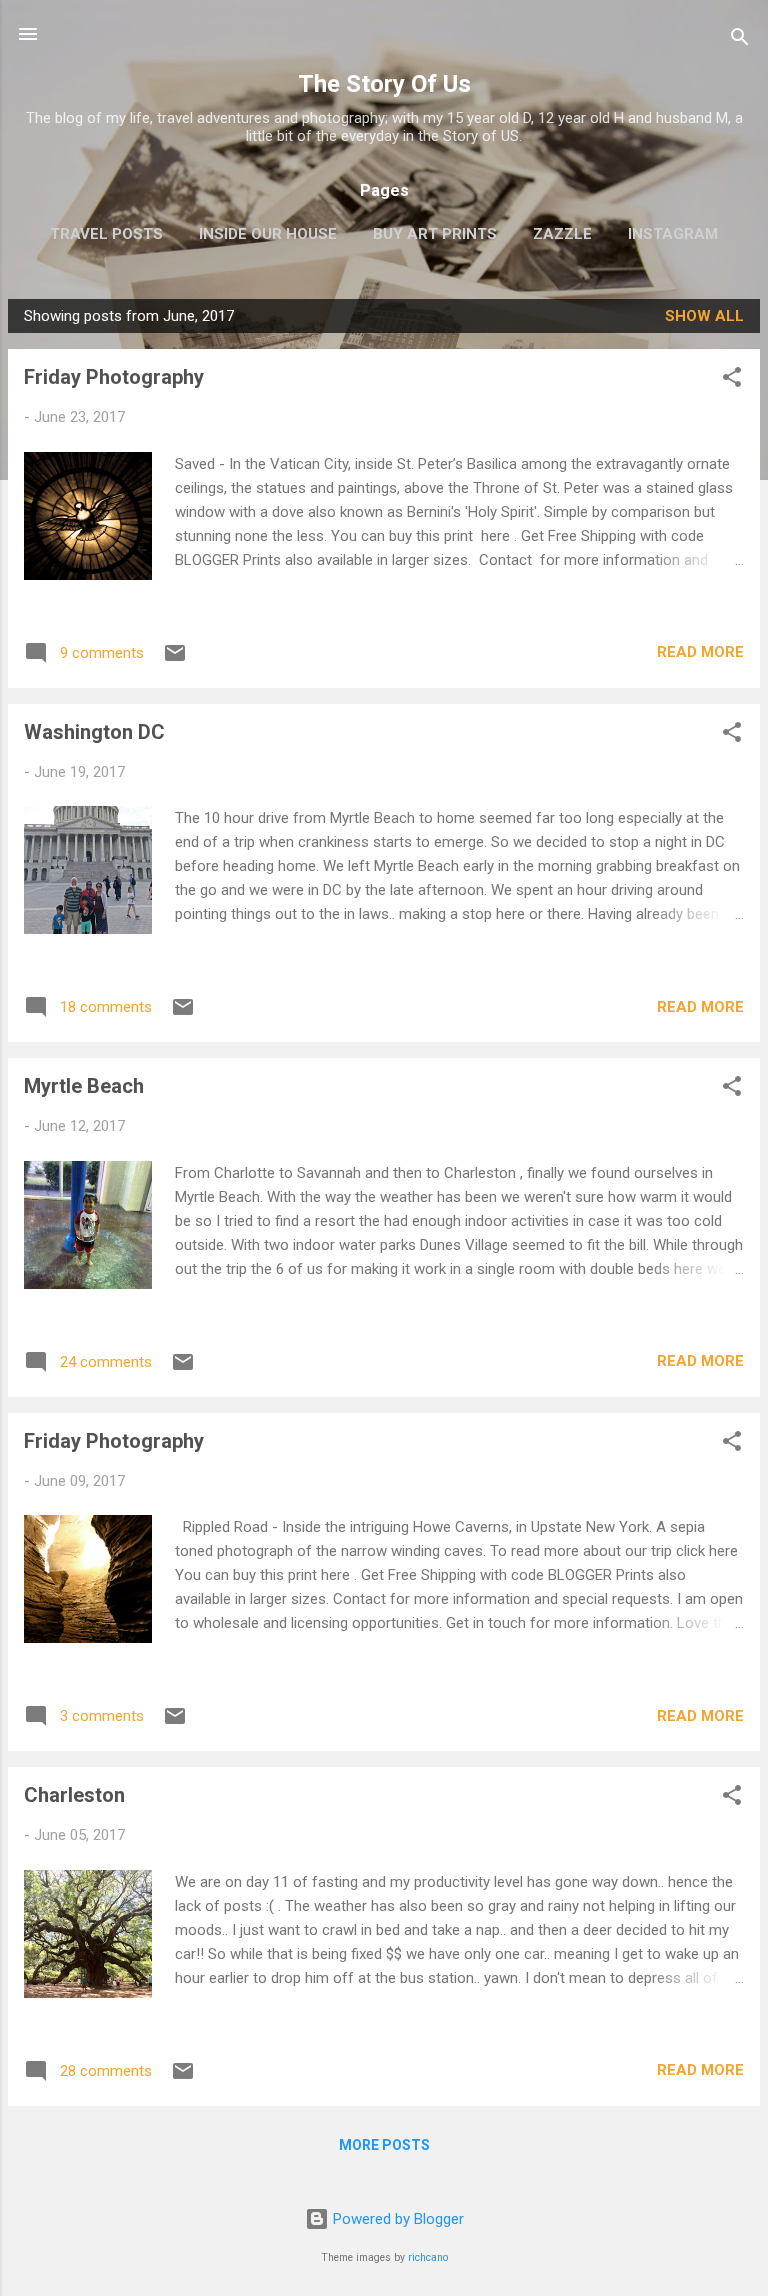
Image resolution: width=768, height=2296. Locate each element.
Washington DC (94, 732)
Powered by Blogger (396, 2219)
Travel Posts (106, 234)
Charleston (74, 1795)
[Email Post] (175, 660)
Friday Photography (114, 377)
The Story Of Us (384, 84)
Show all (704, 316)
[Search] (740, 40)
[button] (732, 380)
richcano (428, 2257)
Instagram (673, 234)
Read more (700, 652)
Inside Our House (268, 234)
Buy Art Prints (435, 234)
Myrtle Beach (84, 1086)
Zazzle (562, 234)
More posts (384, 2145)
